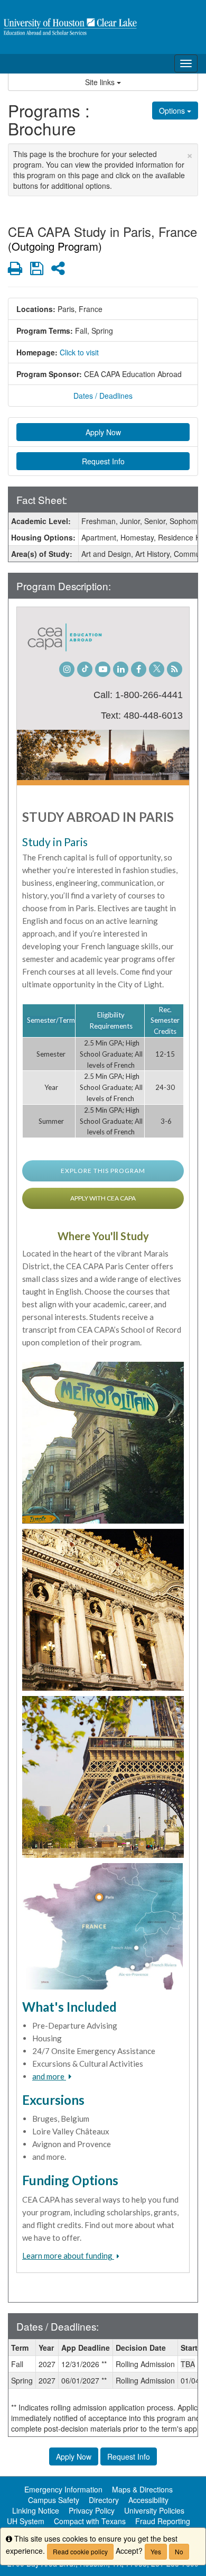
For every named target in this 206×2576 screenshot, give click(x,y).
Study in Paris (55, 842)
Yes (156, 2551)
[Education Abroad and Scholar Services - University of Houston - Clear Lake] (103, 27)
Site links (101, 82)
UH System (26, 2521)
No (179, 2551)
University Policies (154, 2510)
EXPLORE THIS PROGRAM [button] (103, 1171)
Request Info (103, 461)
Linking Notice (36, 2510)
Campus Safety (54, 2500)
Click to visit (79, 352)
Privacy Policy (92, 2510)
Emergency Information (63, 2489)
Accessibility (148, 2500)
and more (49, 2076)
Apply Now (103, 432)
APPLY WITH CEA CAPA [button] (103, 1198)
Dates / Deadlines (103, 396)
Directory (104, 2500)
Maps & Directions (142, 2489)
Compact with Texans (90, 2521)
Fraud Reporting (163, 2521)
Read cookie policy (80, 2551)
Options (173, 111)
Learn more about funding (68, 2256)
